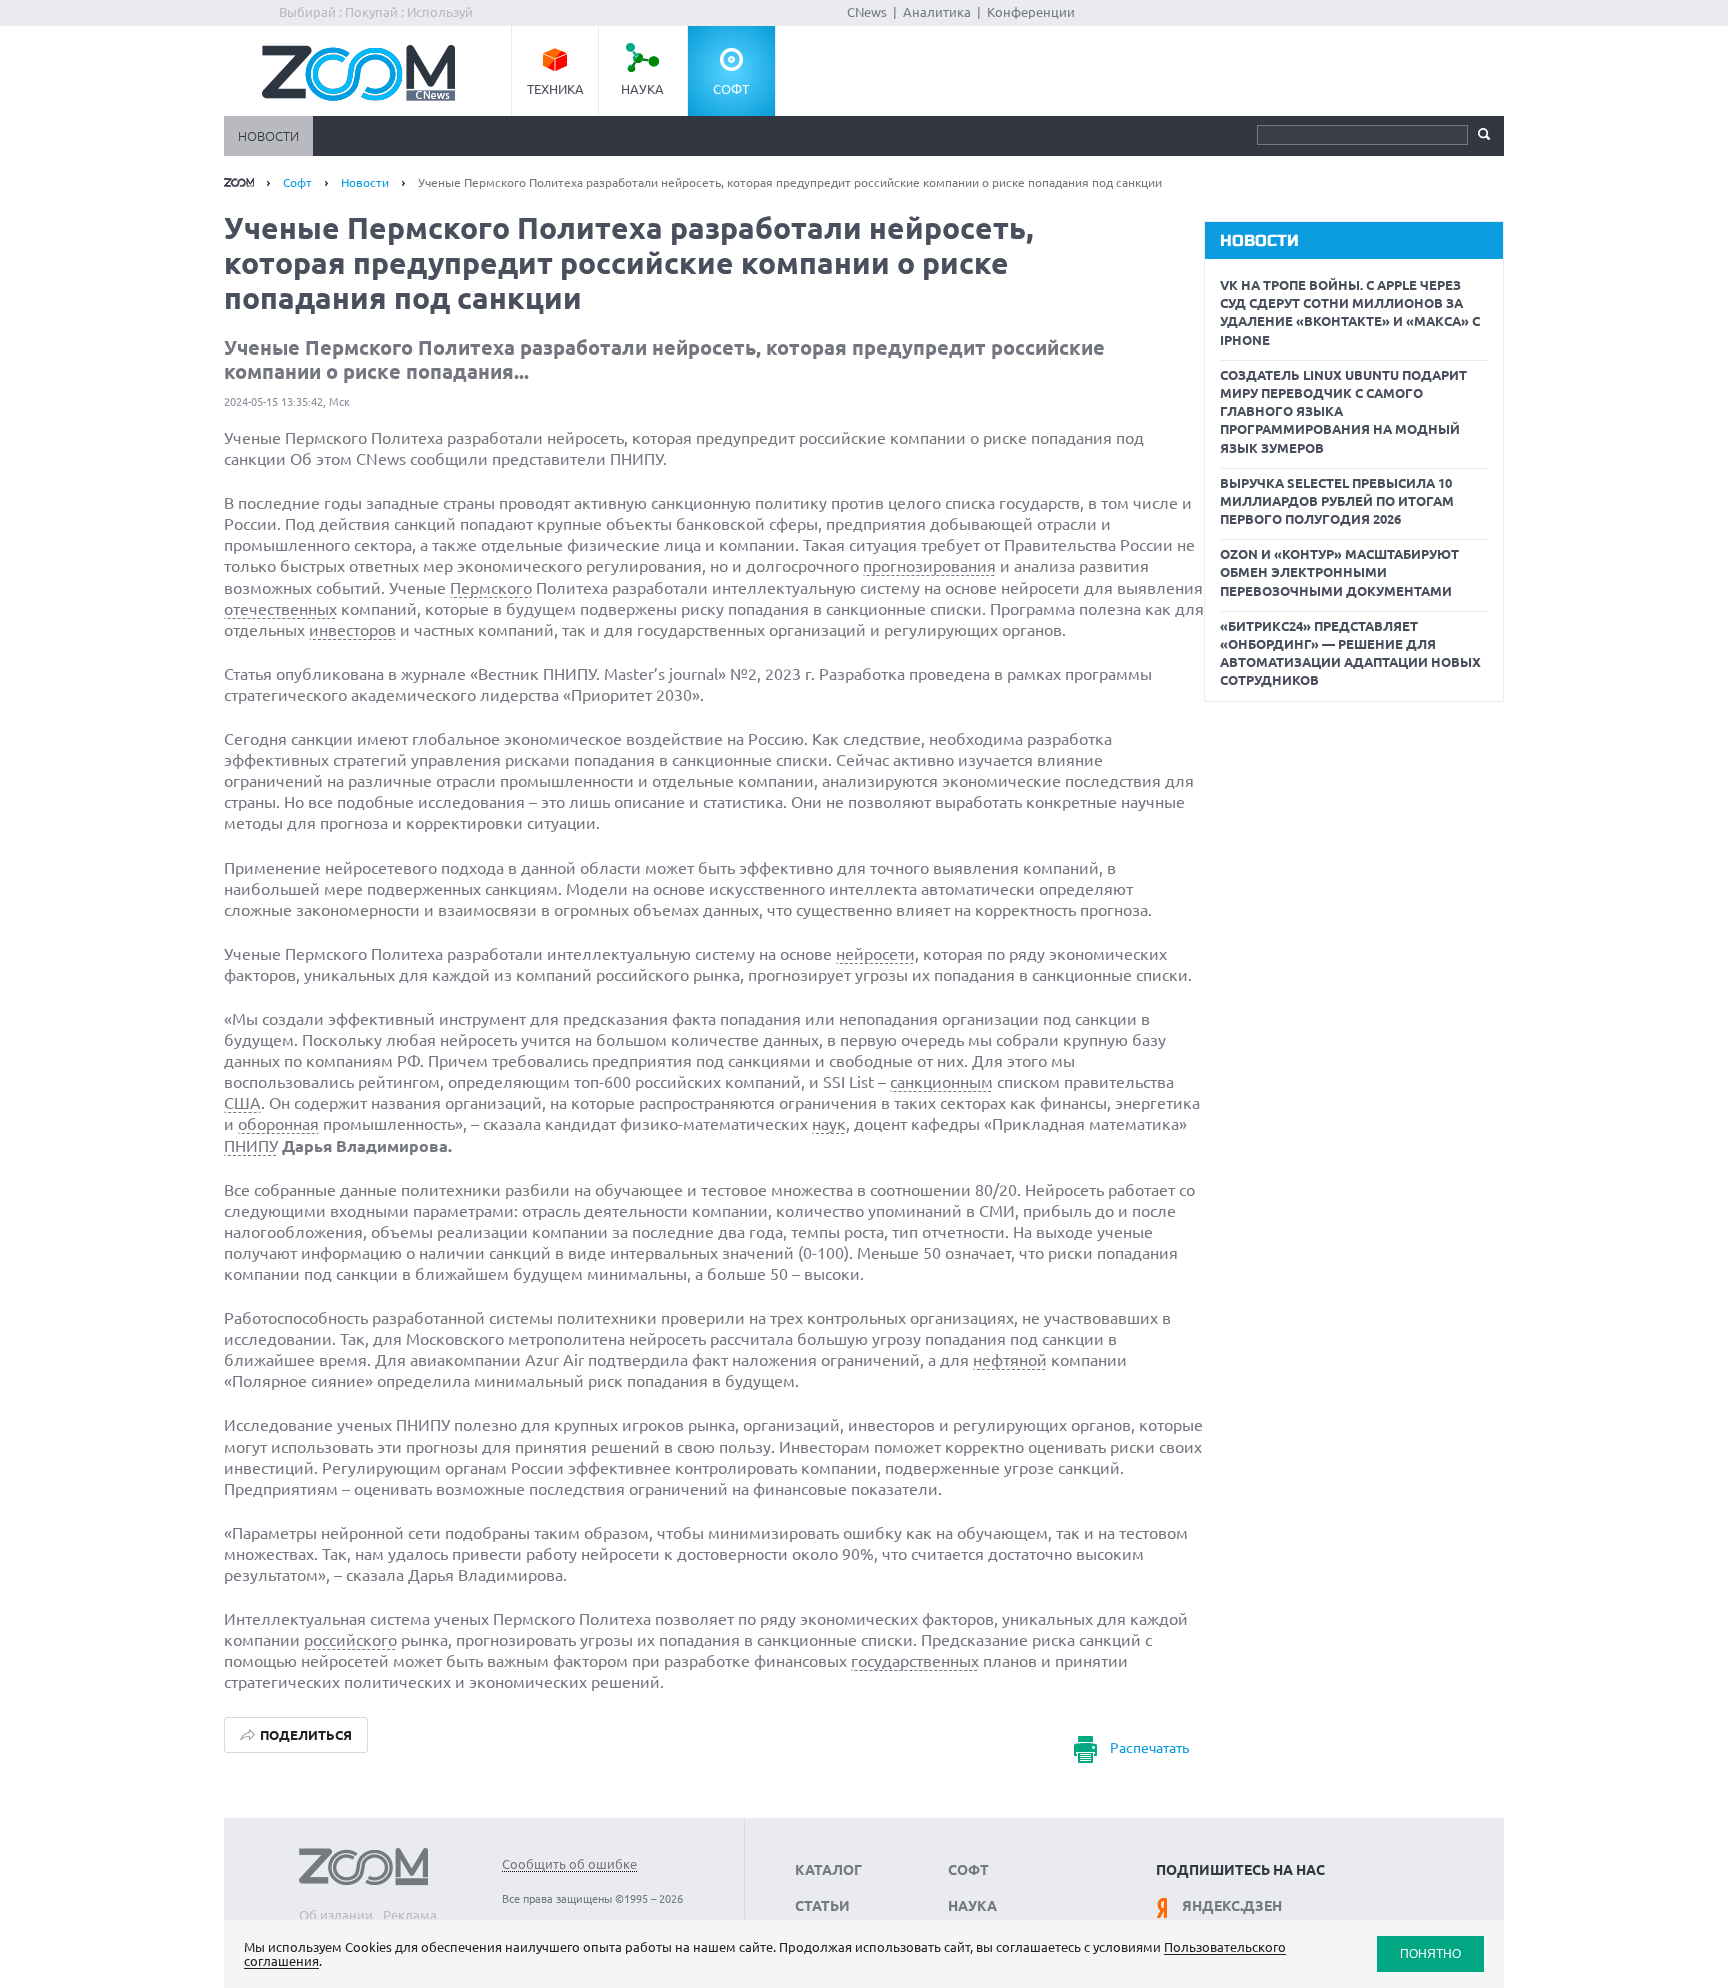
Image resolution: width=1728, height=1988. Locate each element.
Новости (268, 136)
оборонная (278, 1124)
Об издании (336, 1915)
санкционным (941, 1082)
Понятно (1430, 1953)
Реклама (410, 1915)
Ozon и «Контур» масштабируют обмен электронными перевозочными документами (1339, 572)
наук (829, 1124)
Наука (642, 89)
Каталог (828, 1870)
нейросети (875, 954)
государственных (915, 1661)
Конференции (1031, 12)
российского (350, 1640)
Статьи (822, 1906)
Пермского (491, 588)
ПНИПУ (251, 1146)
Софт (731, 89)
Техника (555, 89)
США (242, 1103)
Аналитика (937, 12)
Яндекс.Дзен (1232, 1906)
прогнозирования (929, 566)
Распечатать (1149, 1748)
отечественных (280, 609)
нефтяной (1010, 1360)
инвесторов (352, 630)
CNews (867, 12)
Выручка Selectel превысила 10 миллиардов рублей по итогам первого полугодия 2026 (1337, 501)
